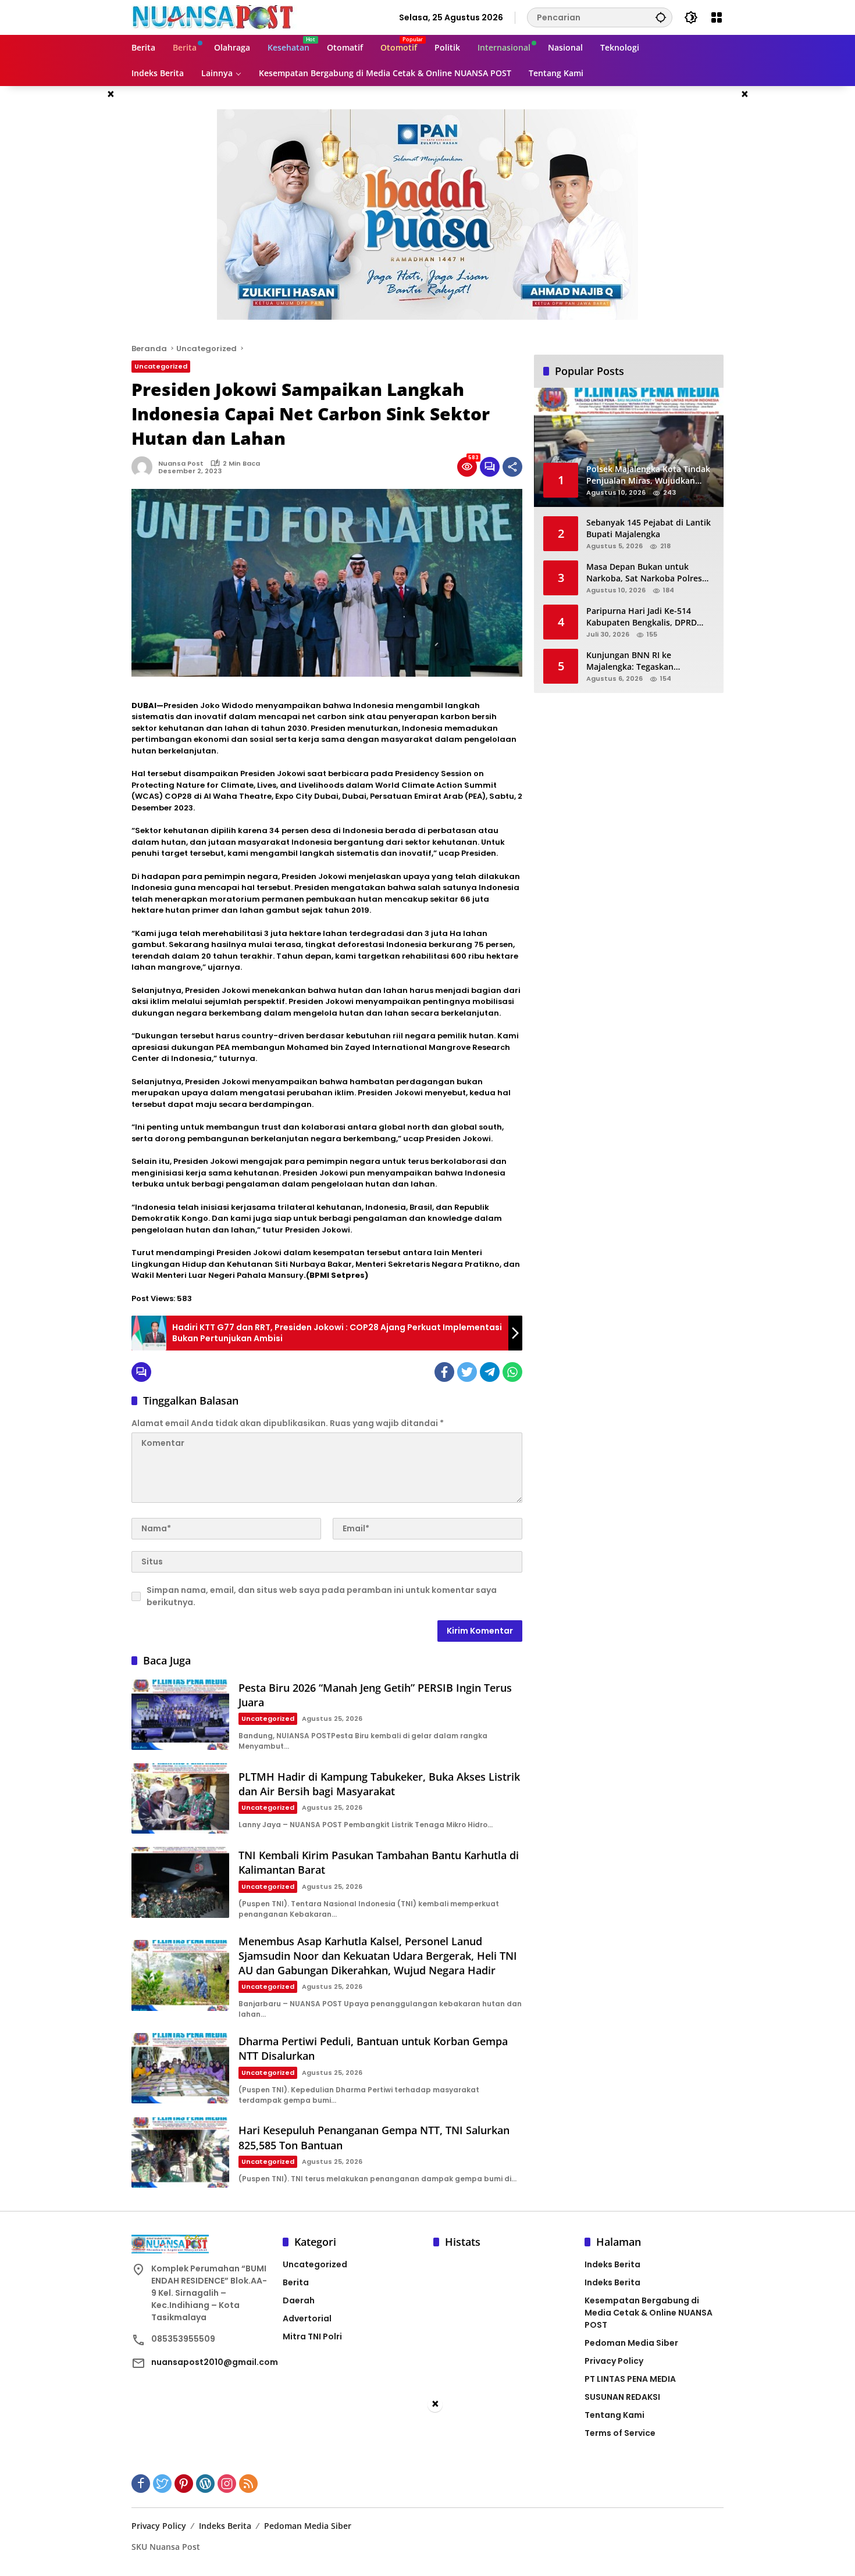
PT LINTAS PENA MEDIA (630, 2379)
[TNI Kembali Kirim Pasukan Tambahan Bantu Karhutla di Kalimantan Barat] (180, 1882)
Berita (296, 2282)
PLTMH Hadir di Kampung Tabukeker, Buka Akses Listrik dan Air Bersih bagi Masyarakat (379, 1784)
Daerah (299, 2300)
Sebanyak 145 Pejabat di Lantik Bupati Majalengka (649, 528)
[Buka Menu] (717, 17)
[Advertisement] (427, 2495)
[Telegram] (490, 1372)
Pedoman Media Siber (631, 2343)
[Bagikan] (512, 467)
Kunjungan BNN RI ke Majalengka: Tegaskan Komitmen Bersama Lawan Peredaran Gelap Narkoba (639, 661)
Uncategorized (161, 366)
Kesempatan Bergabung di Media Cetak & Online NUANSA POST (649, 2313)
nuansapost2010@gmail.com (215, 2362)
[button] (661, 17)
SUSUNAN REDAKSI (622, 2397)
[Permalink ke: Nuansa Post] (145, 467)
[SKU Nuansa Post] (214, 17)
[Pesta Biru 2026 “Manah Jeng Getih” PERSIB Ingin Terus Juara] (180, 1715)
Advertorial (307, 2318)
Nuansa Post (181, 463)
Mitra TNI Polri (312, 2336)
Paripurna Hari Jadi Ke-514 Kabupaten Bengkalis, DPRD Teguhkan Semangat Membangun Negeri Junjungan (647, 617)
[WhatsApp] (512, 1372)
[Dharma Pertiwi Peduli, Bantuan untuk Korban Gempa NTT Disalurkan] (180, 2068)
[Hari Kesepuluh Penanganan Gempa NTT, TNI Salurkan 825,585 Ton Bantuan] (180, 2152)
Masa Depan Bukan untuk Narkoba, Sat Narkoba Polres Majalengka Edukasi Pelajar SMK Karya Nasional (650, 572)
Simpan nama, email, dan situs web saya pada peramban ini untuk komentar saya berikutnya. (322, 1596)
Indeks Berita (612, 2264)
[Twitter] (467, 1372)
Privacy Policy (614, 2361)
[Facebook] (444, 1372)
